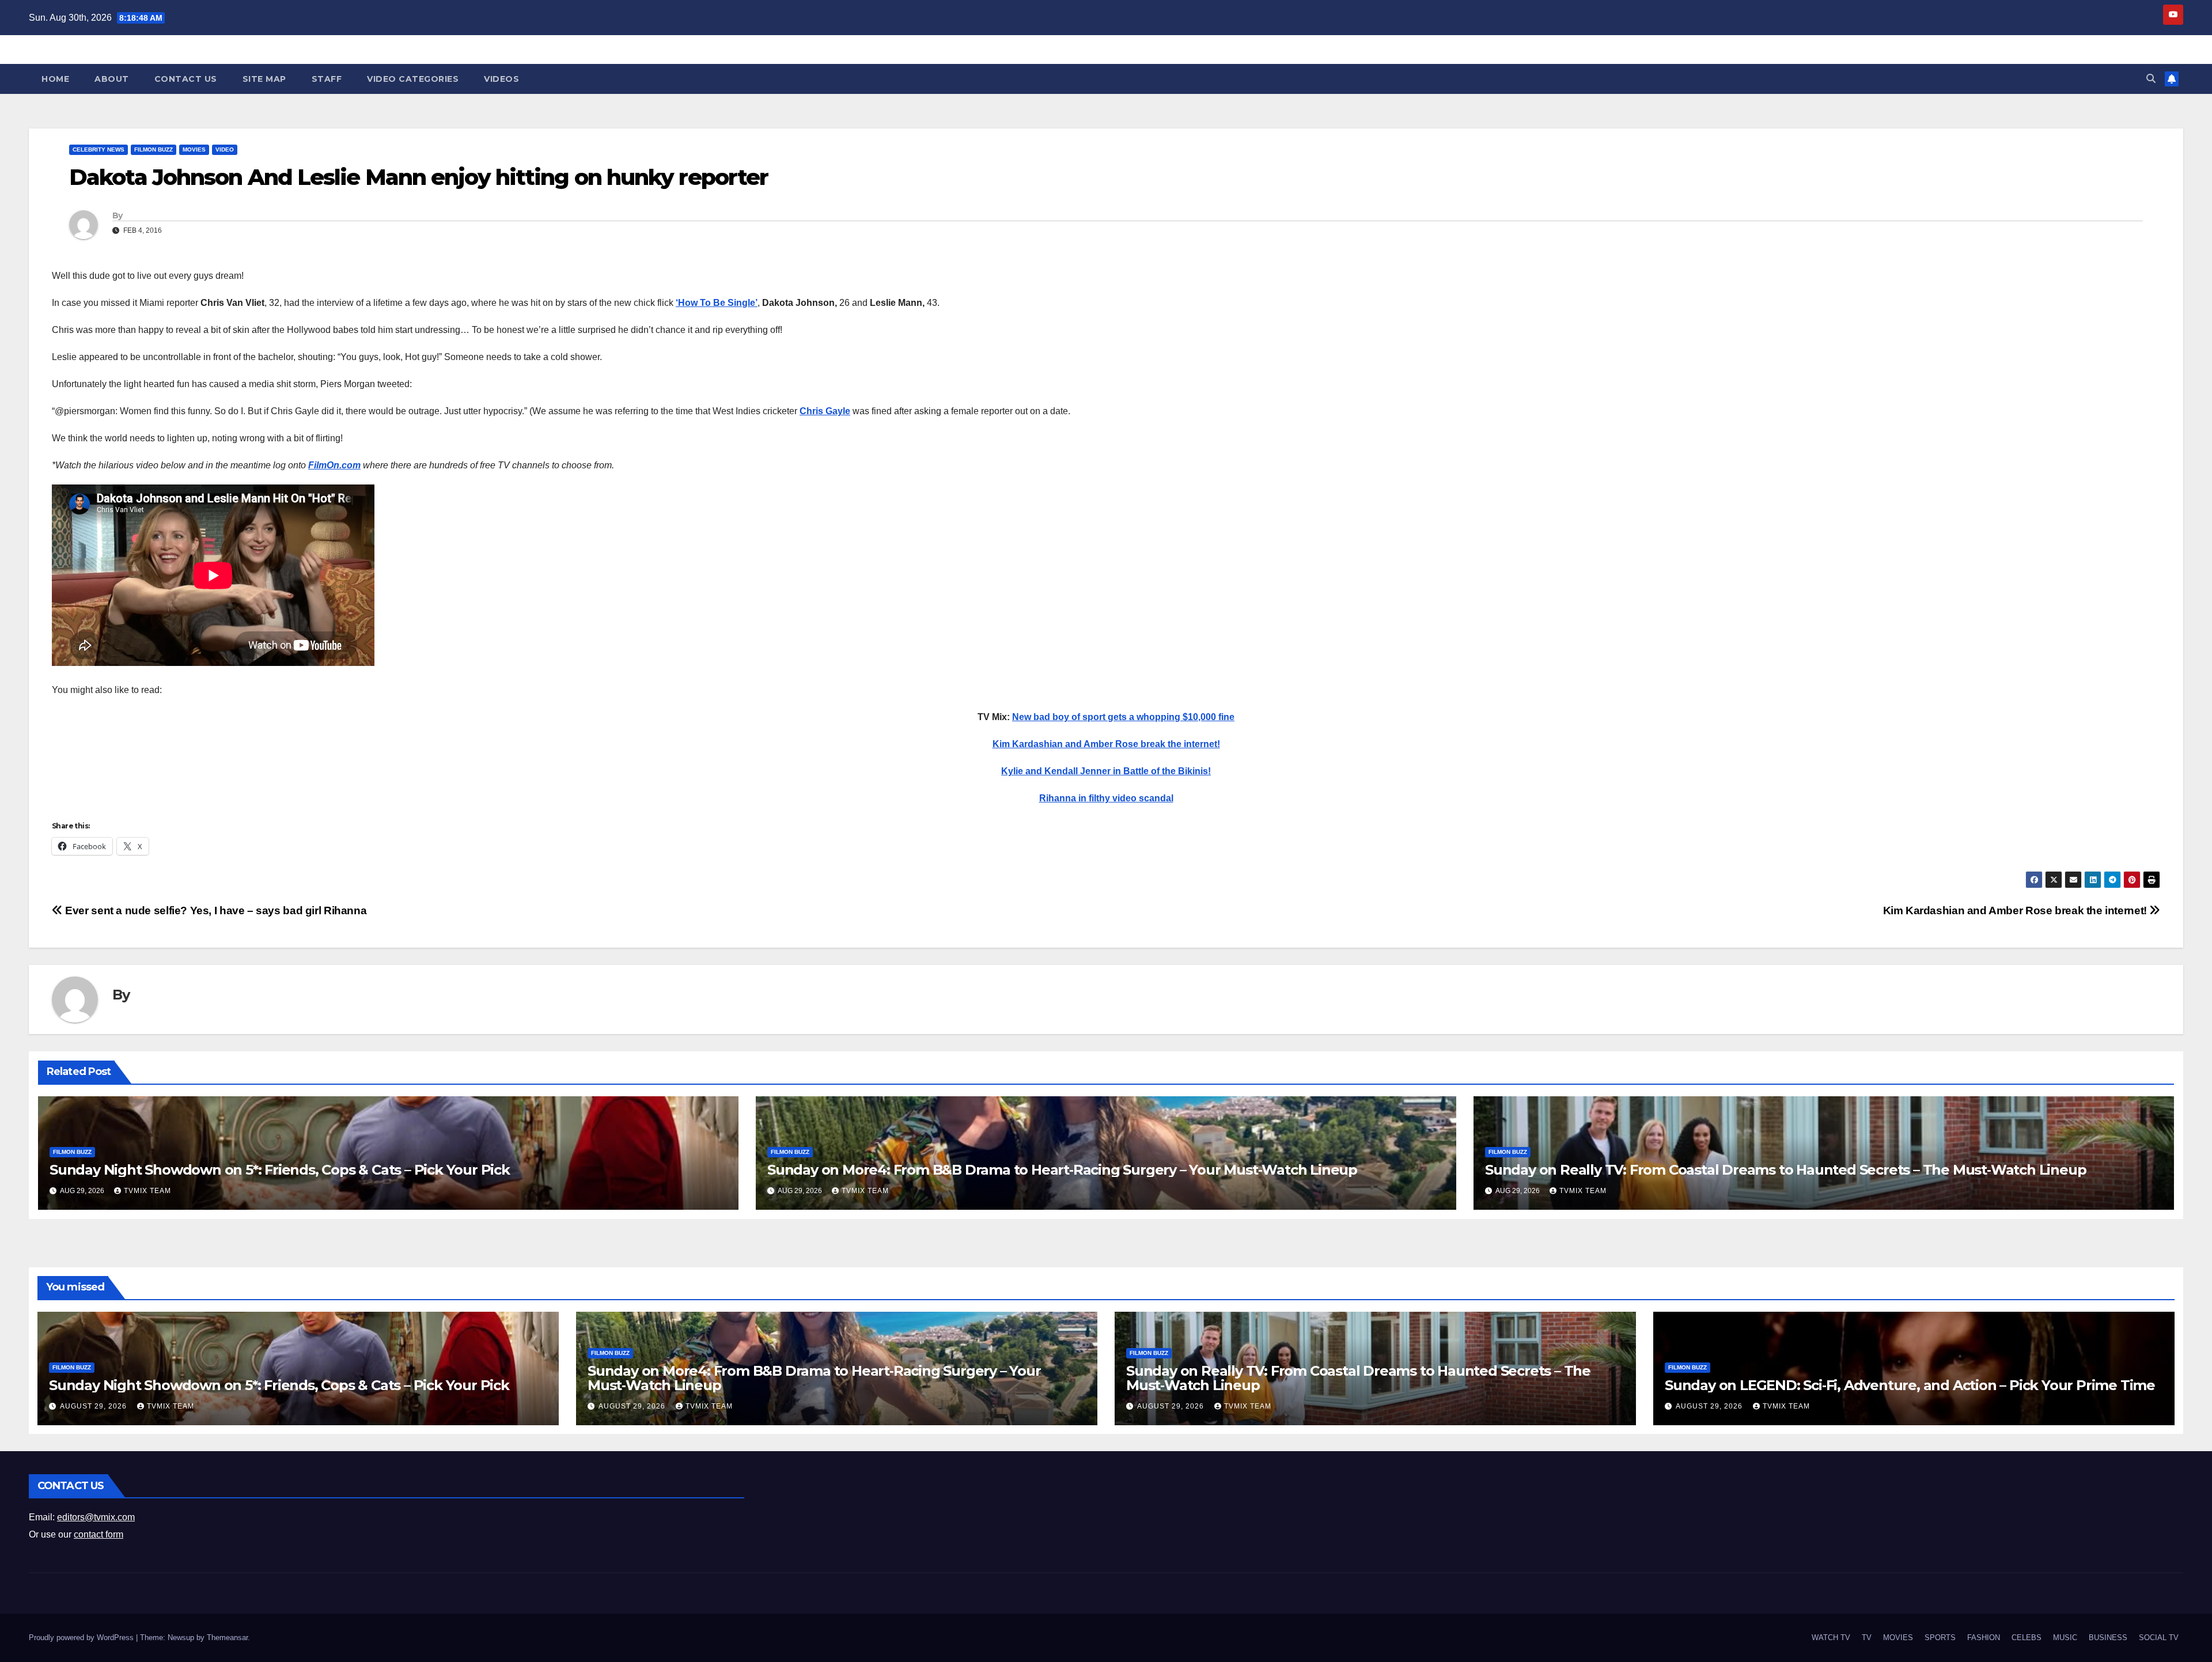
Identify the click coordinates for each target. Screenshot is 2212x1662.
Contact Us (186, 79)
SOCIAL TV (2159, 1638)
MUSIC (2065, 1638)
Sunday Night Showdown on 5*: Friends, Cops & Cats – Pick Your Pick (280, 1170)
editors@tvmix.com (96, 1517)
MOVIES (194, 149)
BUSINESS (2108, 1638)
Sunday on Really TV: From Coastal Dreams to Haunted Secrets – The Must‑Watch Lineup (1785, 1170)
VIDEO (225, 149)
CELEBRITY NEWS (99, 149)
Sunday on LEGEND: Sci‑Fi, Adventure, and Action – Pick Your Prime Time (1910, 1385)
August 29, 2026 (94, 1406)
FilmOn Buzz (154, 149)
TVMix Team (147, 1191)
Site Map (264, 79)
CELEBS (2027, 1638)
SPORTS (1940, 1638)
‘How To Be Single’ (717, 303)
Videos (501, 79)
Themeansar (227, 1638)
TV (1867, 1638)
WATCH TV (1831, 1638)
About (112, 79)
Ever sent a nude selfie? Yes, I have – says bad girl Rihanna (215, 910)
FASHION (1984, 1638)
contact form (99, 1534)
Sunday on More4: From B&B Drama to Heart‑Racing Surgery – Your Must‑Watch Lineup (1062, 1170)
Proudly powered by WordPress (82, 1638)
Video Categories (413, 79)
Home (55, 79)
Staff (327, 79)
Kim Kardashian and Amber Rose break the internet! (1106, 744)
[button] (2151, 79)
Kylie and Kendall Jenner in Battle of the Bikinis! (1106, 771)
